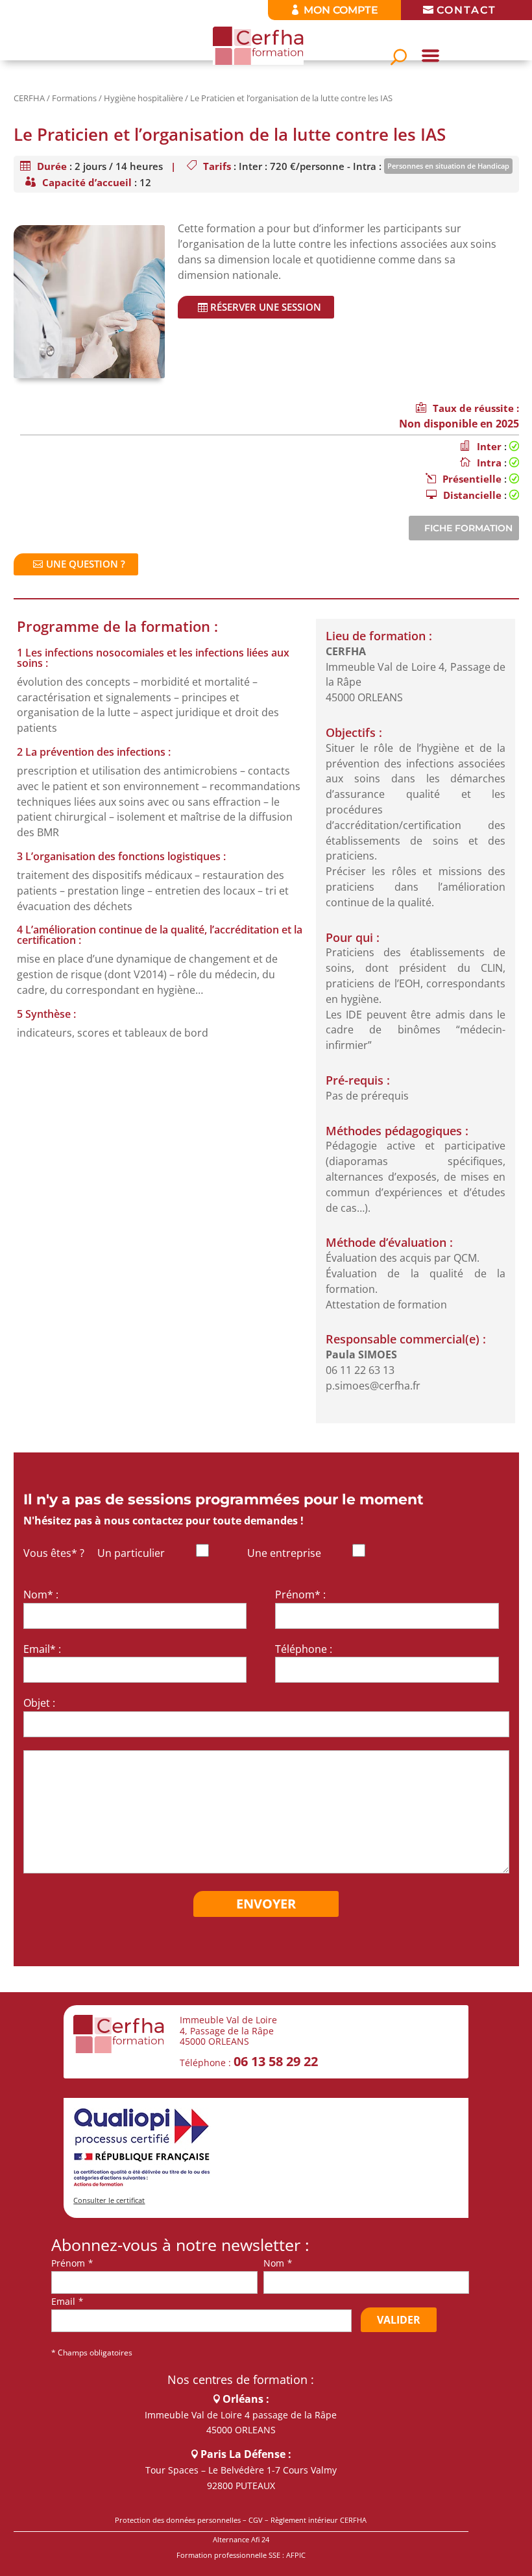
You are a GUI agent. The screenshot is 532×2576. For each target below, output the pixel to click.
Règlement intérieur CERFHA (319, 2520)
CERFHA (29, 98)
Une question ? (86, 564)
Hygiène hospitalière (143, 98)
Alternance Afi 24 (241, 2539)
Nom (274, 2263)
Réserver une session (266, 307)
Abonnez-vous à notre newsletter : (180, 2245)
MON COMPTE (341, 10)
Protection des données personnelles (178, 2520)
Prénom (68, 2263)
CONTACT (466, 10)
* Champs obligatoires (92, 2353)
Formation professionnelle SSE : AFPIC (241, 2555)
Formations (74, 98)
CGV (256, 2520)
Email (63, 2301)
